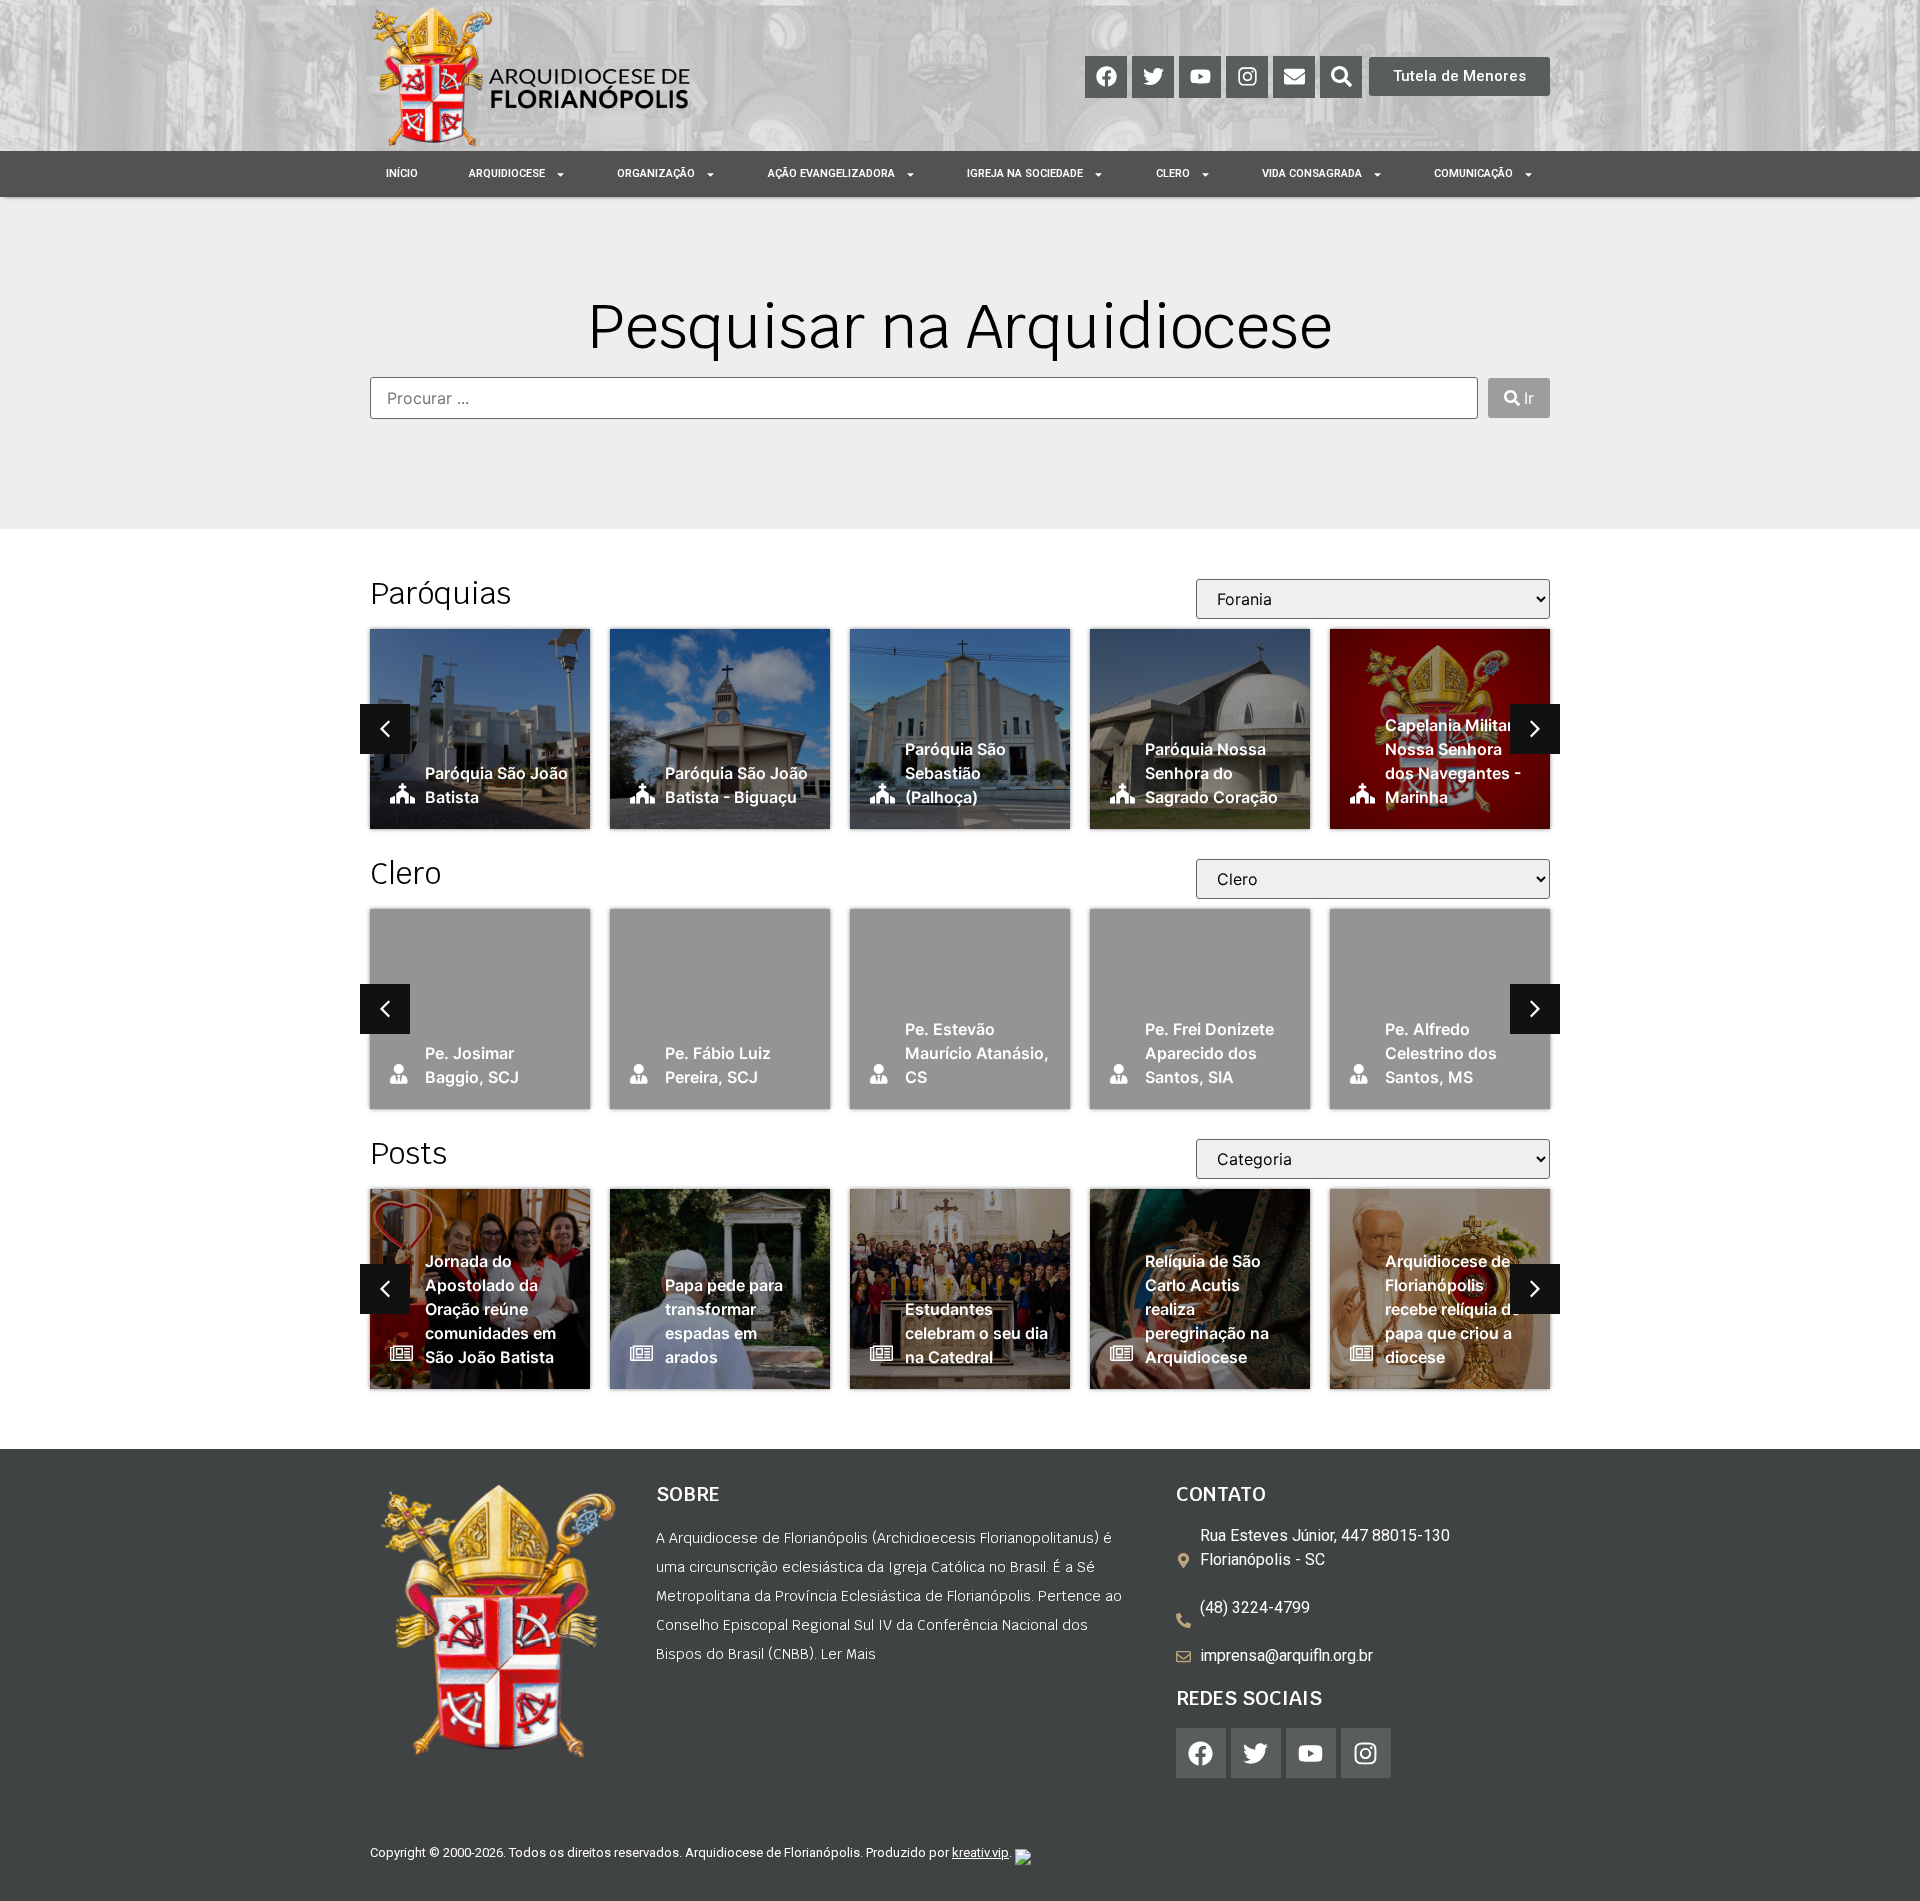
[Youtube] (1200, 77)
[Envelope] (1294, 77)
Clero (1173, 173)
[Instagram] (1247, 77)
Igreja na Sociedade (1025, 173)
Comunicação (1473, 173)
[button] (385, 729)
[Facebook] (1106, 77)
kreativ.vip (980, 1852)
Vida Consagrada (1312, 173)
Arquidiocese (507, 173)
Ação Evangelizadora (831, 173)
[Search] (1341, 77)
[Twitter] (1153, 77)
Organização (656, 173)
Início (402, 173)
